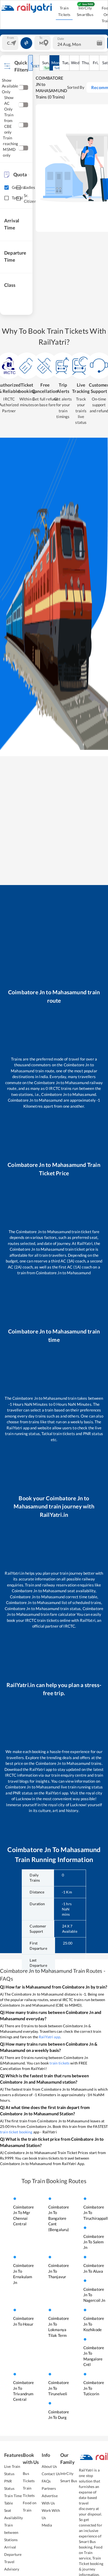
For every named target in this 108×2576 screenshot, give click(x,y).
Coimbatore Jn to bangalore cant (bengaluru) (59, 2218)
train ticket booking (16, 2132)
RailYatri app (50, 2037)
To (41, 38)
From (10, 38)
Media (47, 2525)
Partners (49, 2488)
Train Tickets (64, 11)
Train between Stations (11, 2532)
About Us (49, 2466)
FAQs (46, 2481)
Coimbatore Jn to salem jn (94, 2242)
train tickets (60, 2063)
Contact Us (51, 2474)
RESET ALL (38, 66)
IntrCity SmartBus (85, 11)
